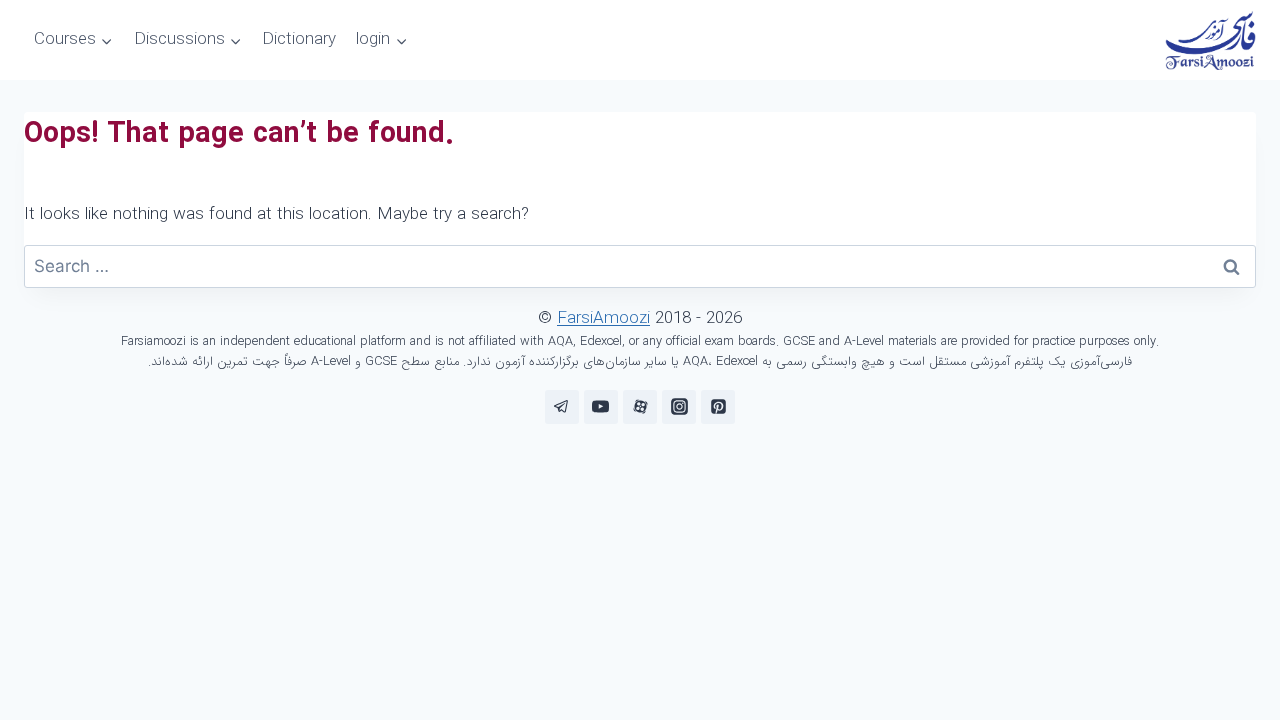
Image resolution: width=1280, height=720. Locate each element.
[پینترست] (718, 407)
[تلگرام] (562, 407)
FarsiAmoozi (603, 318)
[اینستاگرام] (679, 407)
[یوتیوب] (601, 407)
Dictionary (299, 39)
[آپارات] (640, 407)
